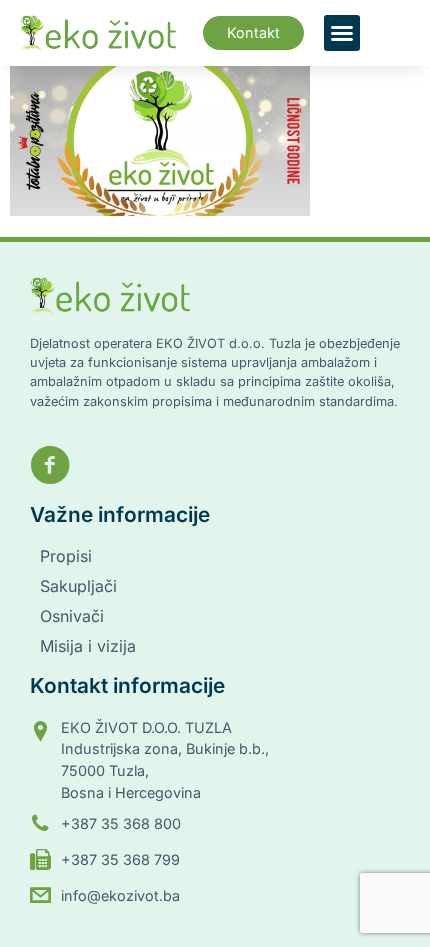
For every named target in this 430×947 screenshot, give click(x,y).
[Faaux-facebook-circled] (50, 465)
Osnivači (72, 616)
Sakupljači (78, 586)
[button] (342, 33)
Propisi (66, 556)
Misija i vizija (88, 646)
